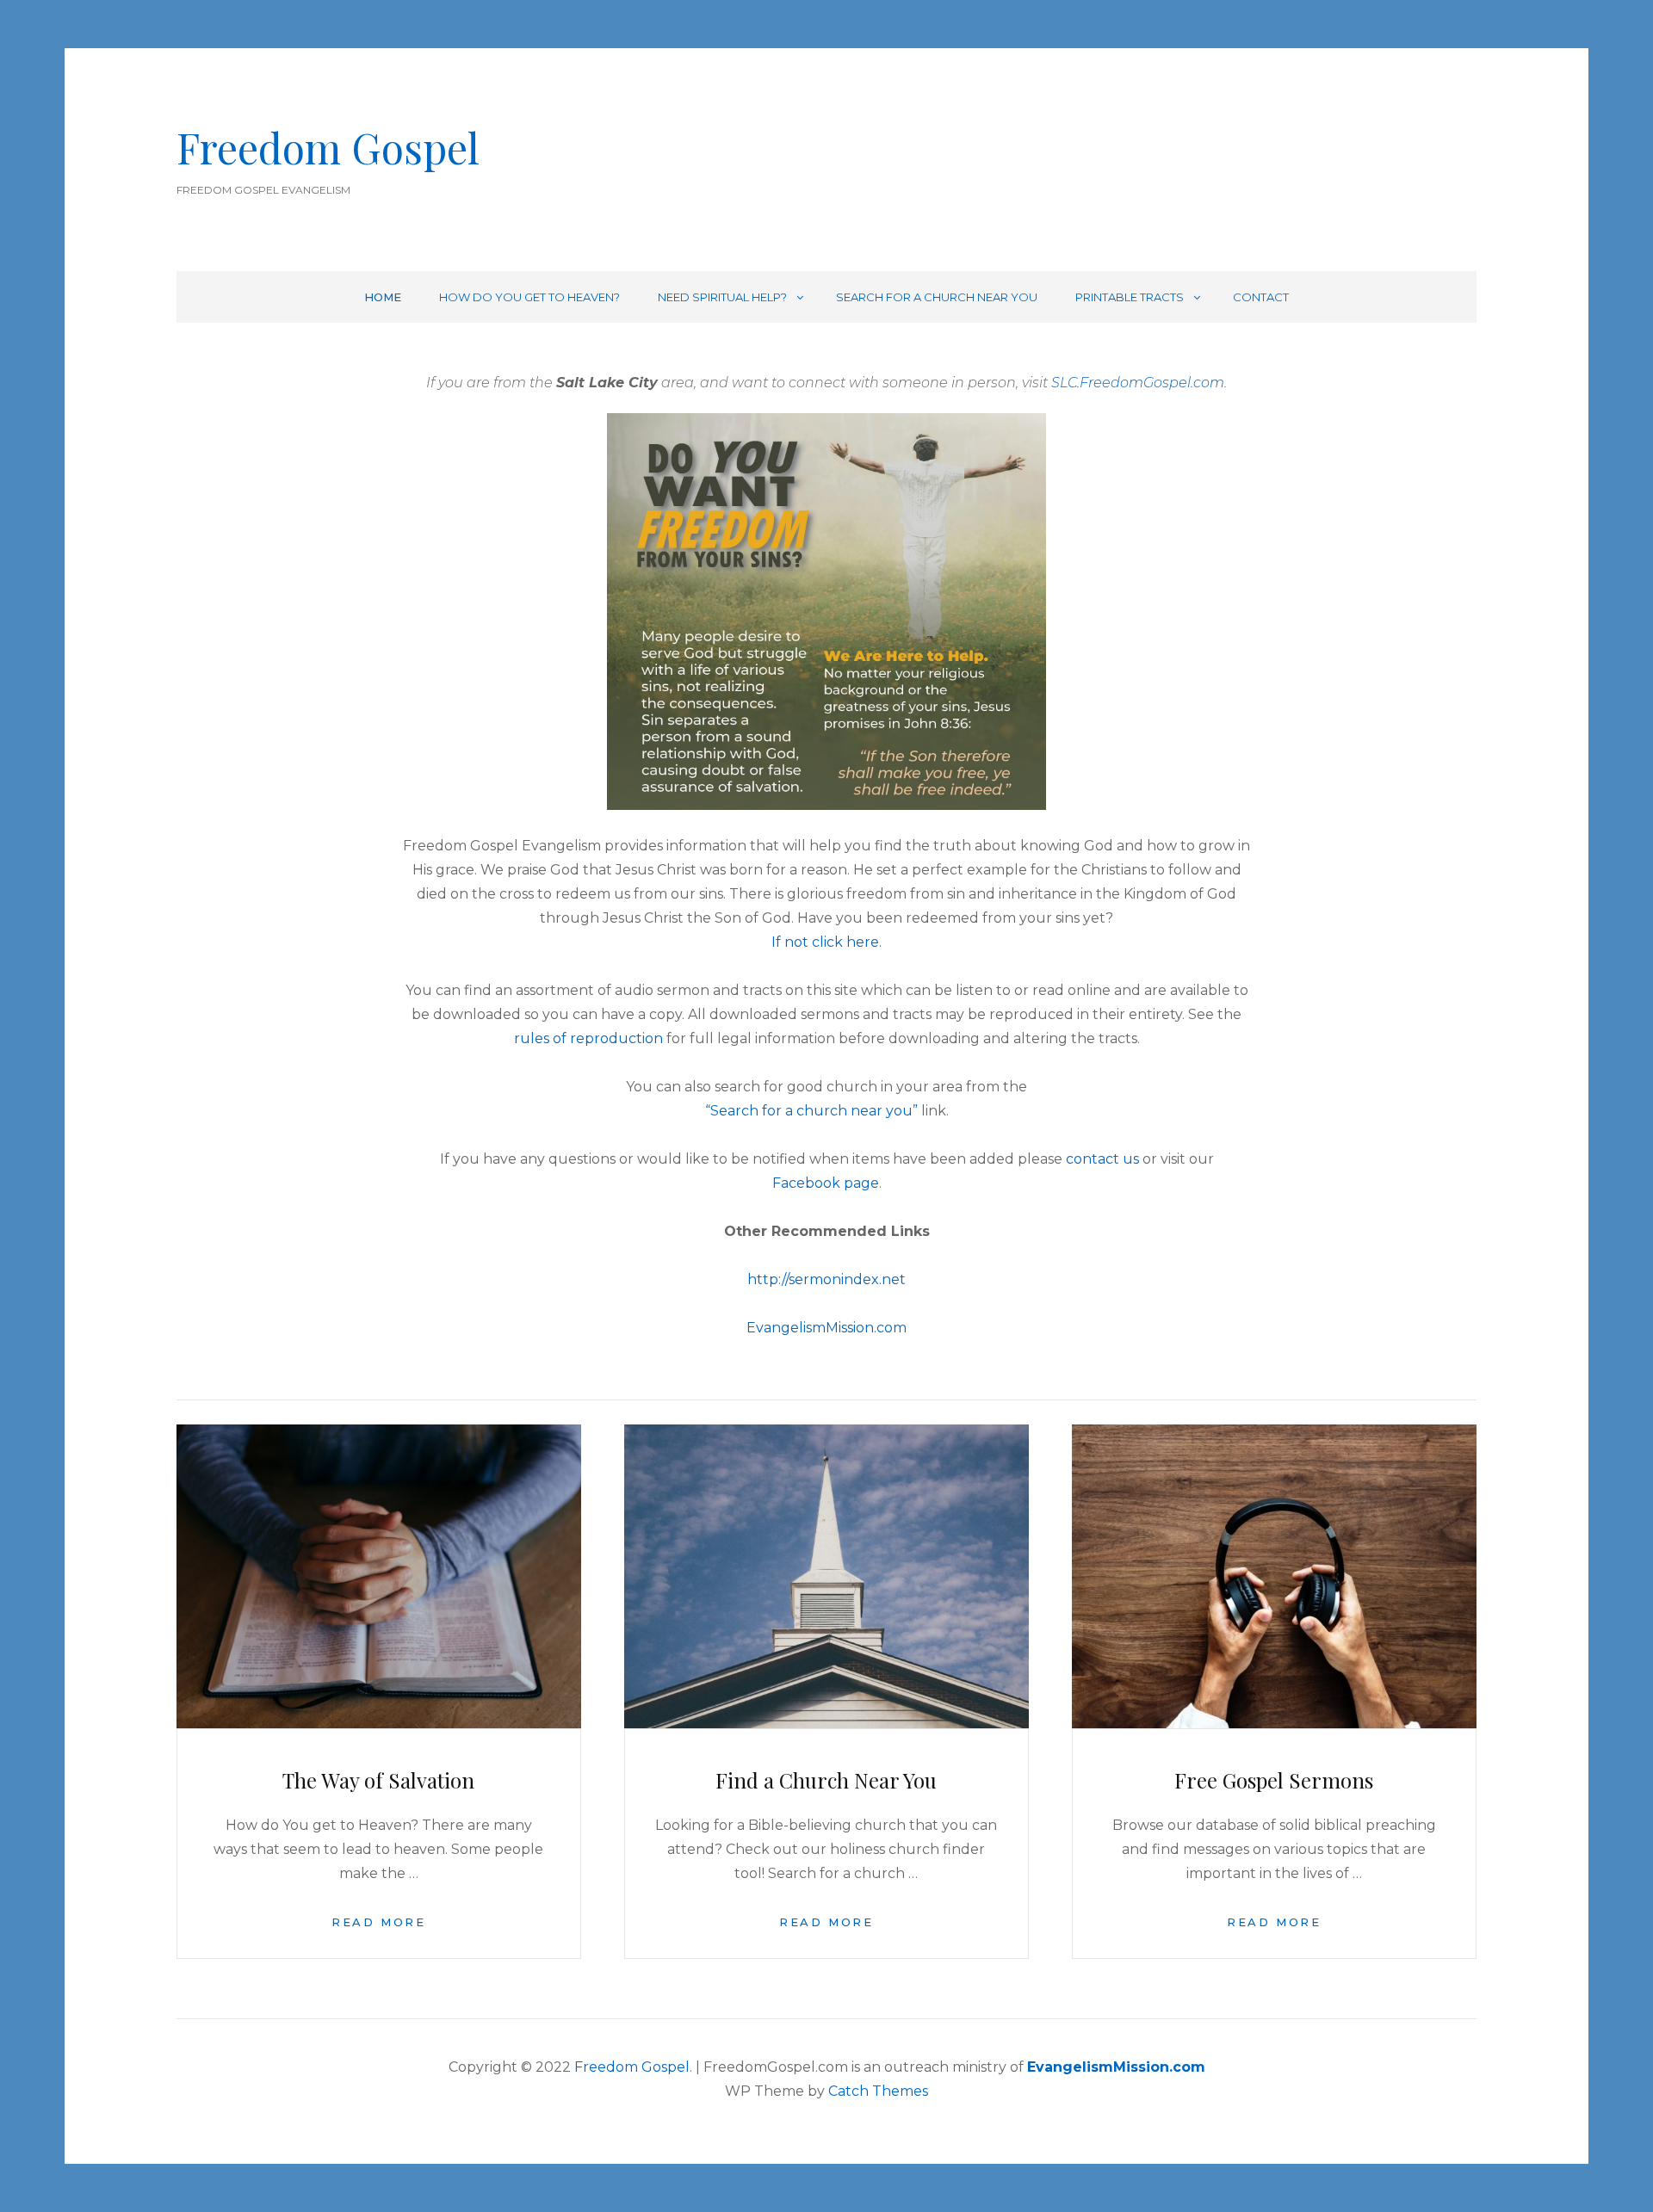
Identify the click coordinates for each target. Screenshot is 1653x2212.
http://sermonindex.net (826, 1279)
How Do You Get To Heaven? (529, 297)
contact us (1102, 1159)
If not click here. (826, 942)
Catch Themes (878, 2091)
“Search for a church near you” (811, 1111)
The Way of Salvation (378, 1780)
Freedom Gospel (328, 147)
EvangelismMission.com (826, 1328)
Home (383, 297)
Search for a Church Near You (937, 297)
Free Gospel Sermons (1274, 1780)
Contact (1261, 297)
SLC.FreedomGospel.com (1138, 383)
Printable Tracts (1130, 297)
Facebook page (826, 1183)
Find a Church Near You (826, 1780)
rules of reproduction (590, 1038)
